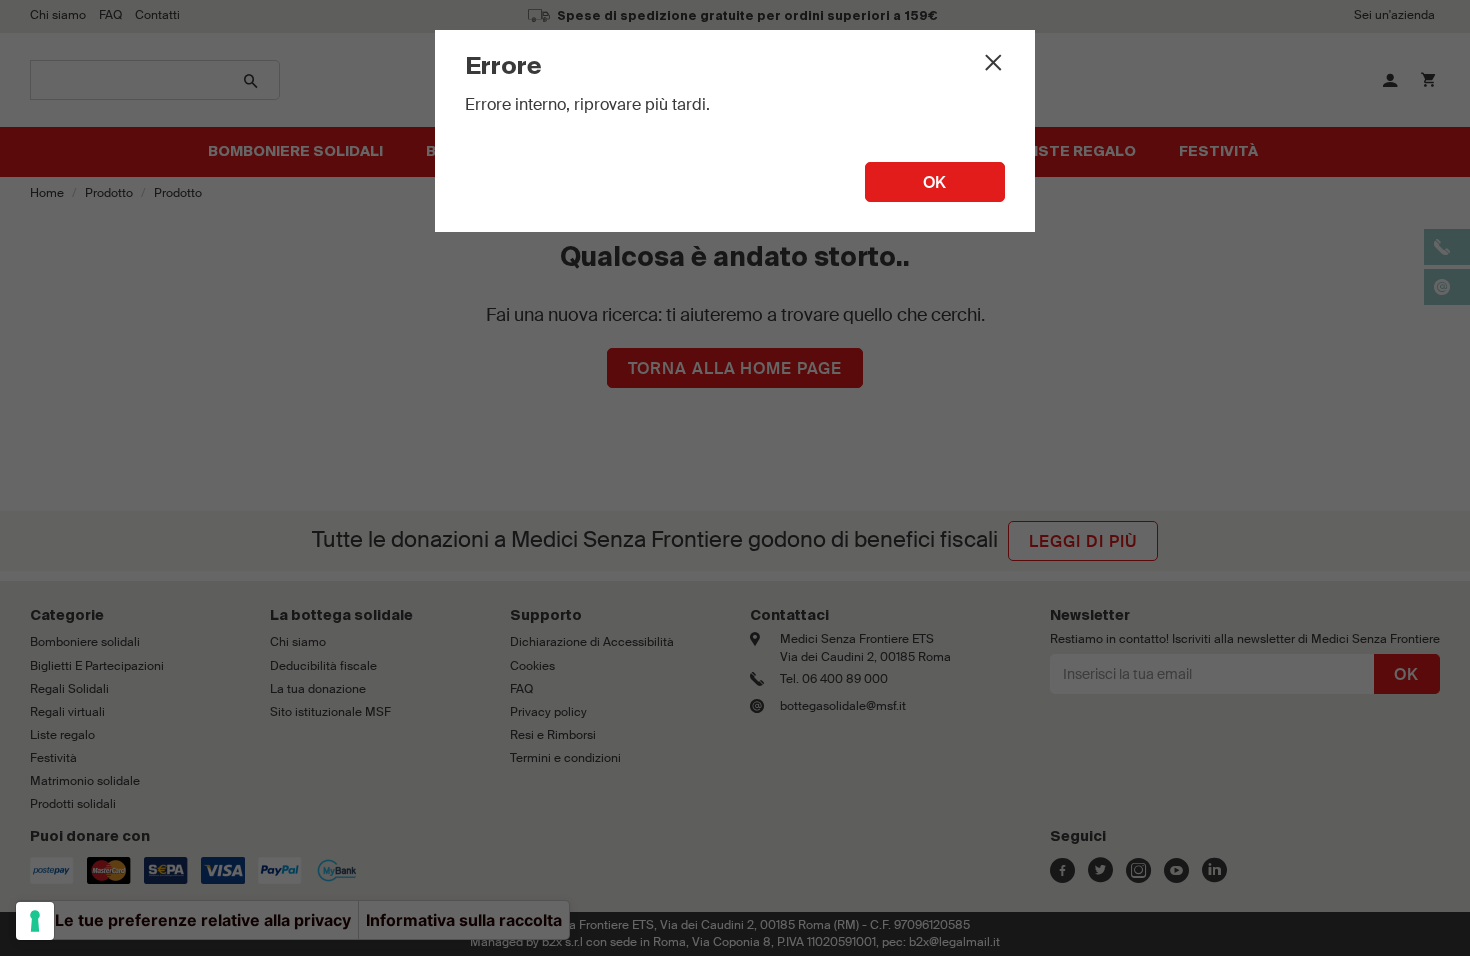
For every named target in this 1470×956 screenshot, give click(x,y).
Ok (935, 182)
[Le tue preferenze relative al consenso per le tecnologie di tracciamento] (35, 921)
